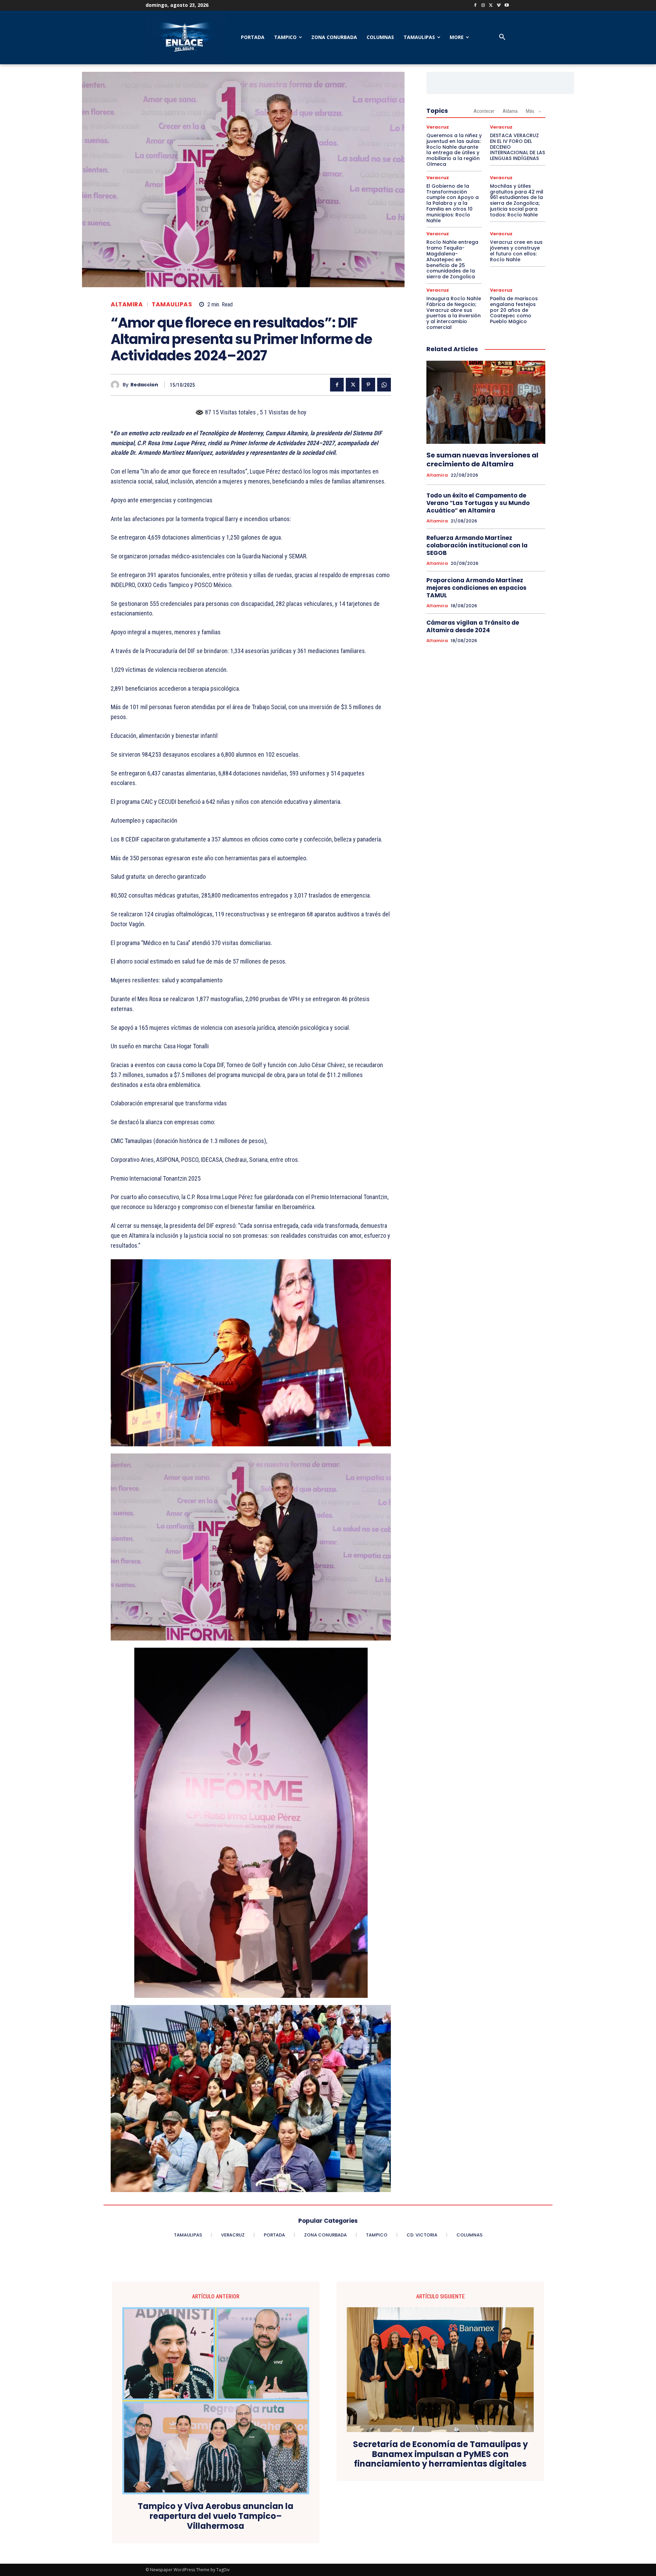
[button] (502, 37)
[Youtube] (507, 6)
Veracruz (438, 127)
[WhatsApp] (384, 385)
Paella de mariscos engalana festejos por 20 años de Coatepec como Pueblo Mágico (514, 310)
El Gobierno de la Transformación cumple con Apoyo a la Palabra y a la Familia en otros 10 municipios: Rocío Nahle (453, 203)
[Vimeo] (499, 6)
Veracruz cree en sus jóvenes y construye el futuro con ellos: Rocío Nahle (516, 251)
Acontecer (484, 111)
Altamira (127, 304)
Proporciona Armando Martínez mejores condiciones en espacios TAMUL (476, 588)
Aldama (510, 111)
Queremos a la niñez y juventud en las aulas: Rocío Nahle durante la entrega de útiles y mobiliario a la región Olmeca (454, 150)
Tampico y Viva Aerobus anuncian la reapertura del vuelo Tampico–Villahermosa (216, 2516)
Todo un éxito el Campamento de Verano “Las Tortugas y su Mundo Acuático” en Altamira (478, 503)
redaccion (144, 385)
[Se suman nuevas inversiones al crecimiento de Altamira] (486, 402)
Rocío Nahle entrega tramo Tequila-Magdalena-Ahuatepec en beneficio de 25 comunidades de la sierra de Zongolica (452, 259)
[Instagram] (483, 6)
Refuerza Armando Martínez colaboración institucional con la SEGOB (477, 545)
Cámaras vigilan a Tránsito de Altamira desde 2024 (473, 626)
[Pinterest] (368, 385)
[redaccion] (117, 385)
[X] (491, 6)
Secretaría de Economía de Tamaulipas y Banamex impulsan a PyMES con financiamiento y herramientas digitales (440, 2454)
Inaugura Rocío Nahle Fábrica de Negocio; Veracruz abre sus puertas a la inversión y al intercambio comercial (454, 313)
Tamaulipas (172, 304)
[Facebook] (475, 6)
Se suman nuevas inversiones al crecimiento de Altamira (482, 460)
